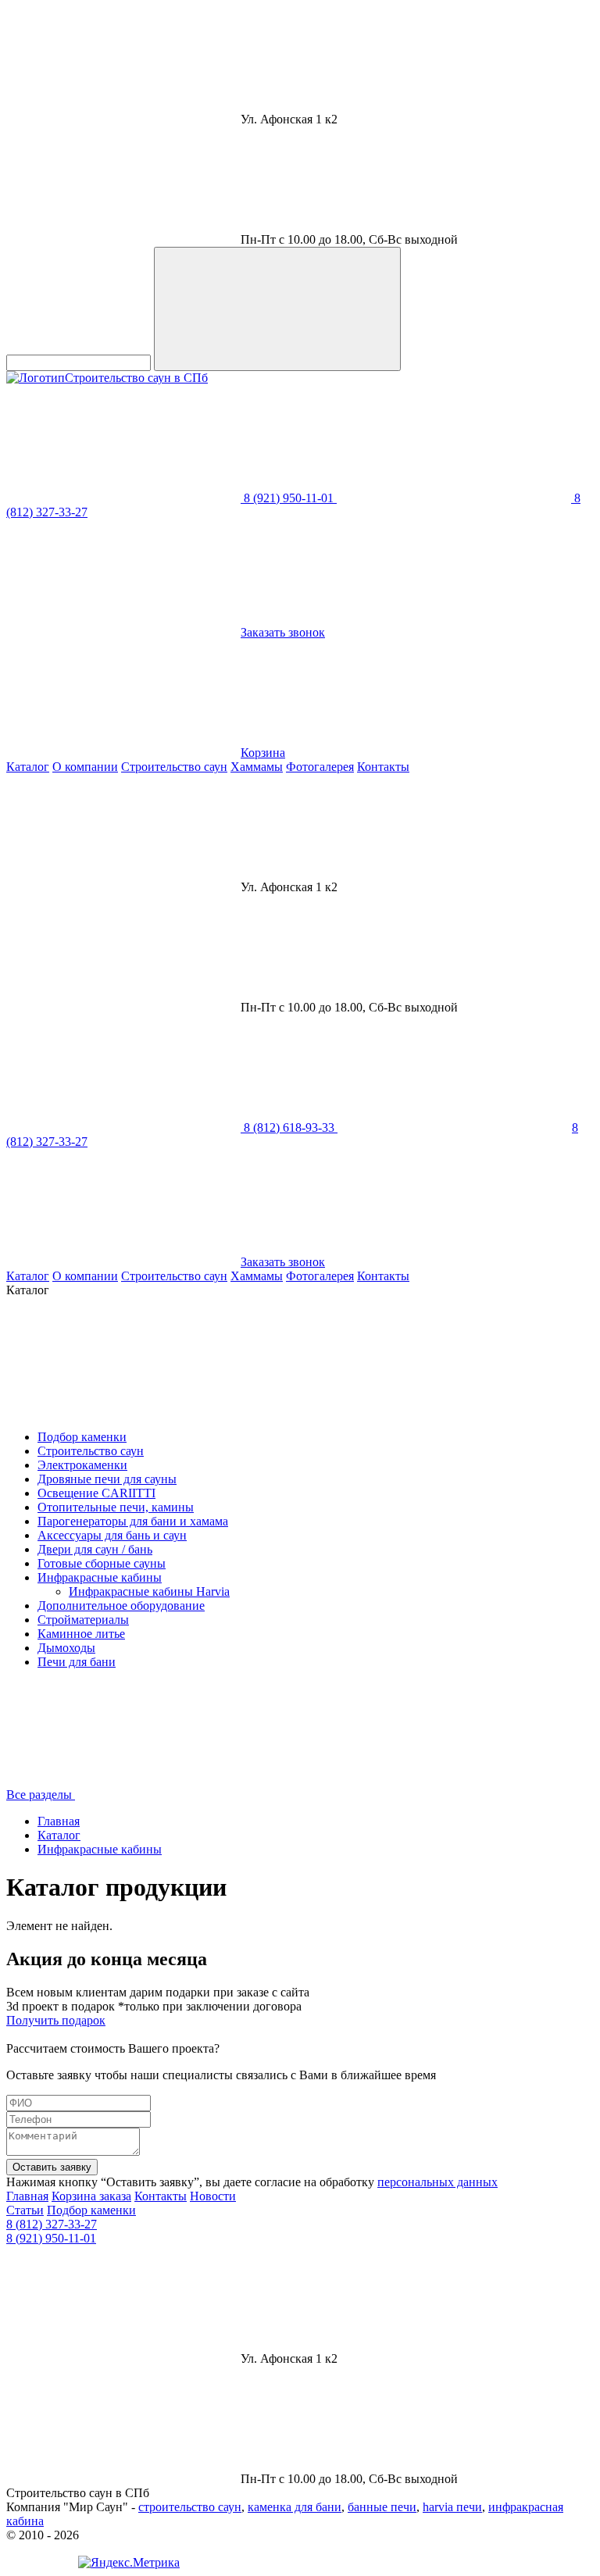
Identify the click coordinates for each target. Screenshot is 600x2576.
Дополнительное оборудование (121, 1606)
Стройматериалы (83, 1620)
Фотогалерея (320, 767)
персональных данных (437, 2182)
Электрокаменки (82, 1465)
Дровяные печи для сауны (107, 1479)
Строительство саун (174, 767)
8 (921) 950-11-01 (51, 2238)
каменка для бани (295, 2507)
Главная (59, 1821)
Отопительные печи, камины (116, 1507)
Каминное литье (81, 1634)
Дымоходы (66, 1648)
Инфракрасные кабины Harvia (149, 1591)
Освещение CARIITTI (96, 1493)
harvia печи (452, 2507)
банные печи (382, 2507)
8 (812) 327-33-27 (52, 2224)
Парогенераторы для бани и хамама (133, 1521)
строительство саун (190, 2507)
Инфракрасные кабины (100, 1577)
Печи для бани (77, 1662)
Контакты (383, 767)
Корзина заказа (91, 2196)
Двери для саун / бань (95, 1549)
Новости (213, 2196)
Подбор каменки (82, 1437)
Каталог (28, 767)
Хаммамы (257, 767)
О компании (85, 767)
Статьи (25, 2210)
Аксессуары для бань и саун (112, 1535)
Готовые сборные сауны (102, 1563)
